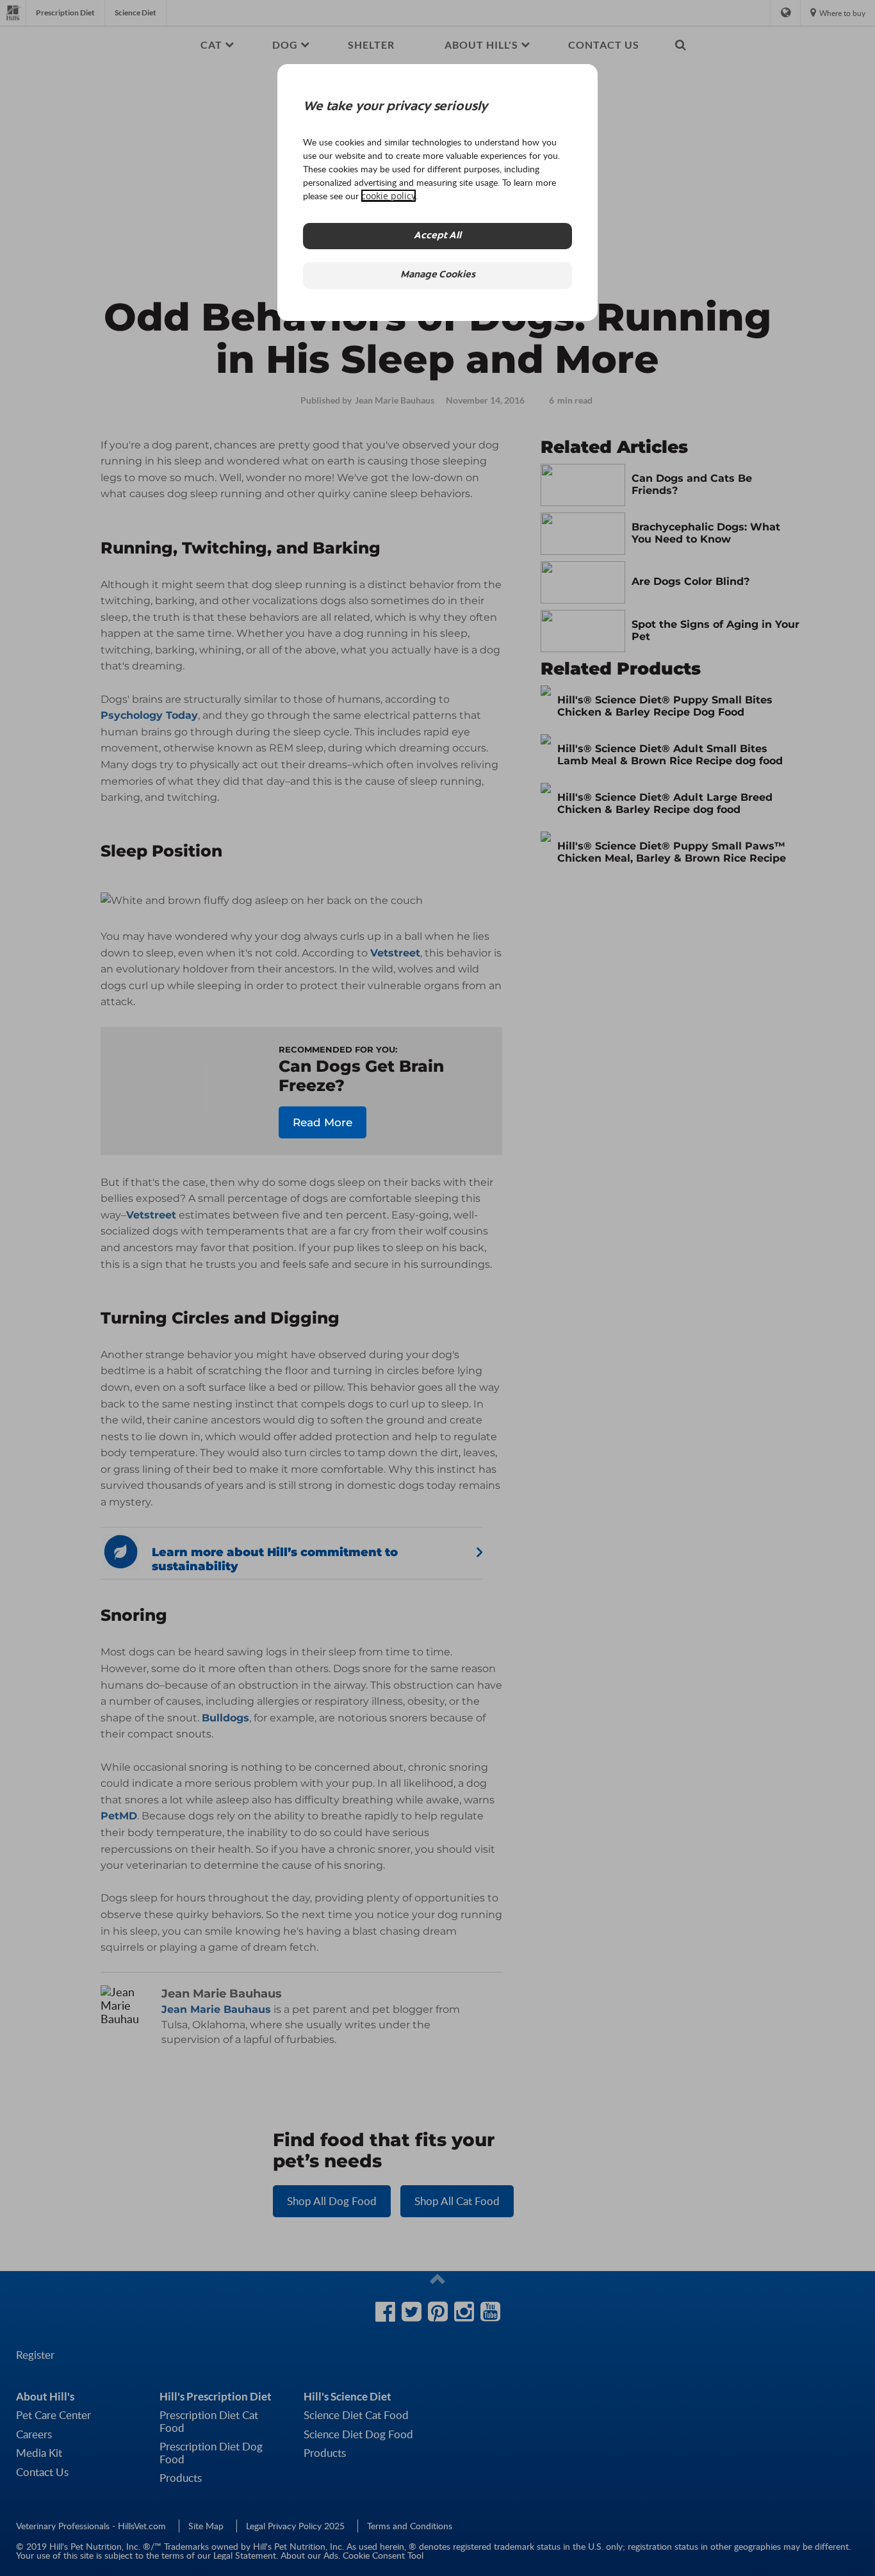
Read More (323, 1122)
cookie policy (388, 196)
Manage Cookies (438, 275)
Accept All (437, 236)
